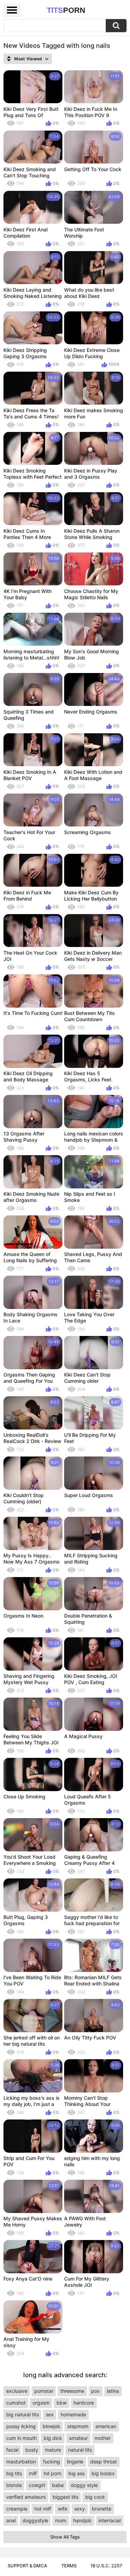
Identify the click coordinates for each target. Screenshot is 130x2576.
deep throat (103, 2462)
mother (103, 2438)
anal (11, 2520)
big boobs (103, 2473)
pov (96, 2391)
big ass (76, 2473)
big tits (14, 2473)
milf (33, 2473)
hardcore (84, 2403)
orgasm (41, 2403)
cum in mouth (21, 2438)
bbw (62, 2403)
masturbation (21, 2462)
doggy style (84, 2485)
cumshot (16, 2403)
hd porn (53, 2473)
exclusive (17, 2391)
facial (12, 2450)
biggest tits (66, 2497)
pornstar (44, 2391)
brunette (102, 2509)
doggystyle (35, 2520)
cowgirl (37, 2485)
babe (58, 2485)
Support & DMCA (27, 2566)
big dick (53, 2438)
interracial (110, 2520)
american (106, 2426)
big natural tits (23, 2414)
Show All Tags (65, 2537)
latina (113, 2391)
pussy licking (21, 2426)
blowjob (51, 2426)
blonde (14, 2485)
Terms (69, 2566)
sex (50, 2414)
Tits (66, 10)
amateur (78, 2438)
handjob (82, 2520)
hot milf (43, 2509)
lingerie (75, 2462)
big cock (95, 2497)
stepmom (78, 2426)
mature (53, 2450)
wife (63, 2509)
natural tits (80, 2450)
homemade (73, 2414)
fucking (51, 2462)
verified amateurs (26, 2497)
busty (32, 2450)
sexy (80, 2509)
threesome (72, 2391)
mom (61, 2520)
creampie (17, 2509)
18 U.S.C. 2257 (106, 2566)
